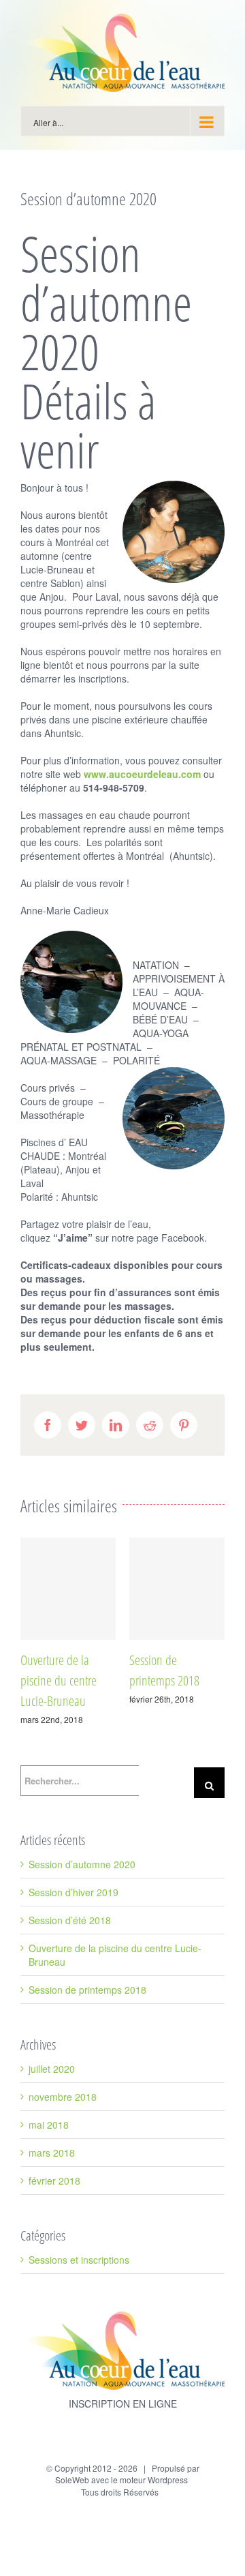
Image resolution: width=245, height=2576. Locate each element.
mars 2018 (52, 2153)
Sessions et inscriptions (79, 2260)
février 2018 (54, 2181)
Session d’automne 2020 (82, 1864)
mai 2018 (49, 2125)
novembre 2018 (63, 2097)
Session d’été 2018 (70, 1920)
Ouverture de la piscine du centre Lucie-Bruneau (59, 1680)
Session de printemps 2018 (87, 1990)
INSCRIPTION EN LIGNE (123, 2403)
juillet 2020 (52, 2069)
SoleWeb (72, 2480)
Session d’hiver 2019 (73, 1892)
